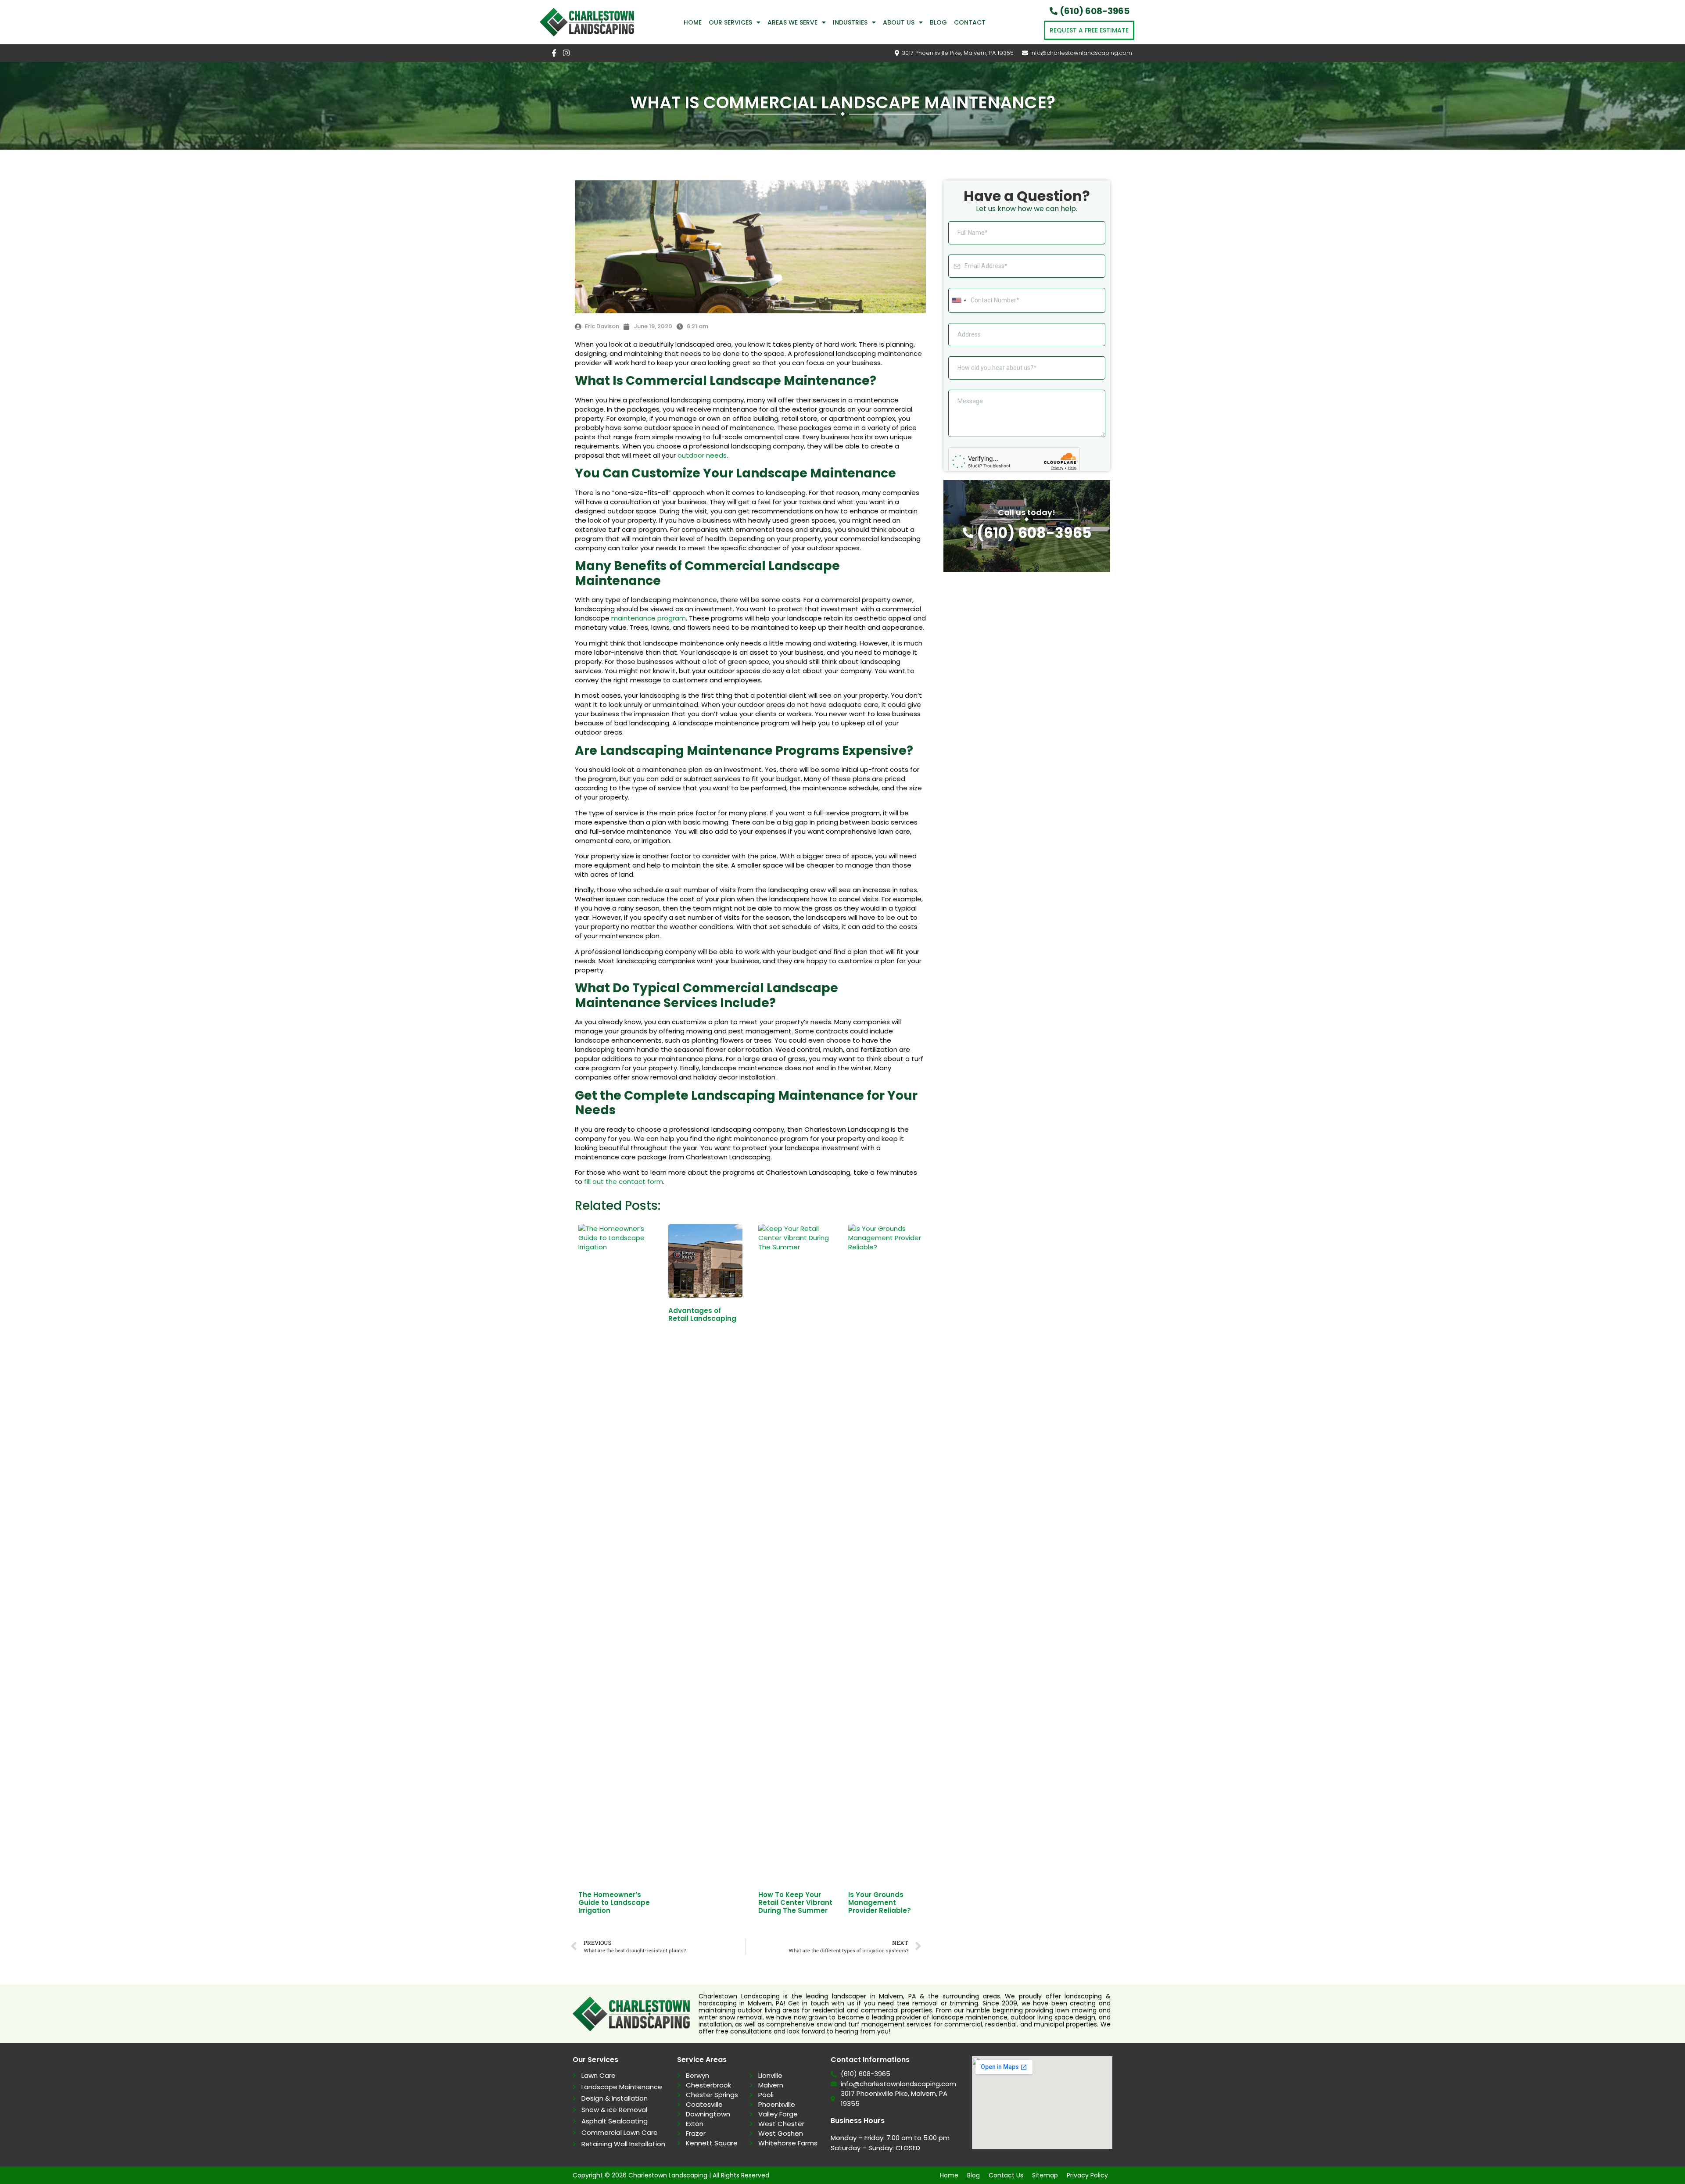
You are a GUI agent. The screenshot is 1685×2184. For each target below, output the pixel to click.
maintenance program (649, 618)
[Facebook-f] (554, 53)
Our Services (730, 22)
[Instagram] (566, 53)
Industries (850, 22)
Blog (938, 22)
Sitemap (1045, 2175)
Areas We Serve (792, 22)
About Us (899, 22)
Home (693, 22)
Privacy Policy (1087, 2175)
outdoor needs (702, 455)
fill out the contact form (624, 1182)
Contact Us (1006, 2175)
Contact (970, 22)
